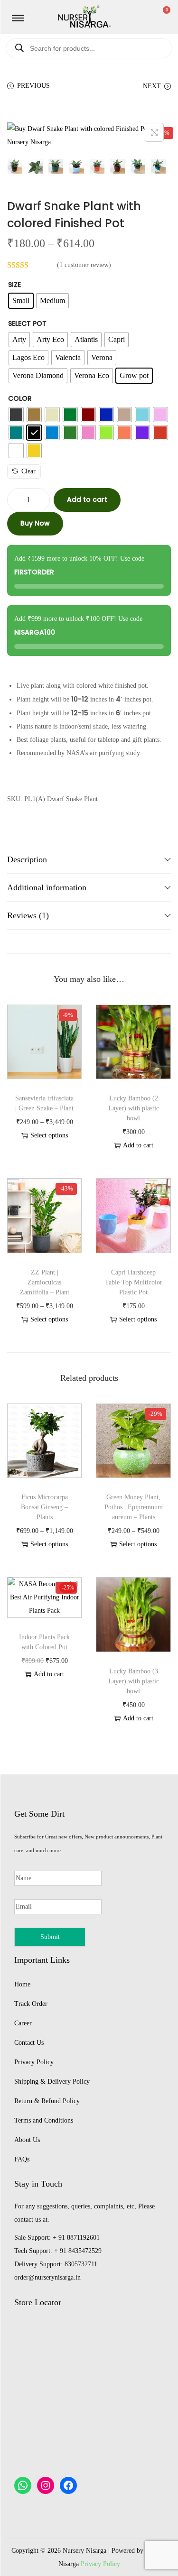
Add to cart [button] (138, 1145)
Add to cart (87, 499)
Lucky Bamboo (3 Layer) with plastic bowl (134, 1681)
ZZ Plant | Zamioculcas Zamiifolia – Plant (45, 1282)
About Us (27, 2140)
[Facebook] (68, 2485)
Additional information (47, 887)
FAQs (22, 2159)
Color (20, 398)
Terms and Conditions (44, 2120)
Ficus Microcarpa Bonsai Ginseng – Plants (44, 1507)
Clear (28, 471)
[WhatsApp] (23, 2485)
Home (22, 1984)
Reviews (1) (28, 915)
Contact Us (29, 2043)
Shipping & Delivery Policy (52, 2082)
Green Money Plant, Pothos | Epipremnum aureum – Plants (134, 1507)
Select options (49, 1135)
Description (27, 859)
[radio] (21, 301)
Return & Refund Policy (47, 2101)
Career (23, 2023)
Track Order (31, 2004)
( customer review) (84, 265)
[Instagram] (46, 2485)
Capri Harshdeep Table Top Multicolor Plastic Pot (134, 1282)
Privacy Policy (34, 2062)
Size (14, 285)
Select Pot (27, 323)
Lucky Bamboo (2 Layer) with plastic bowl (134, 1108)
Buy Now (35, 523)
